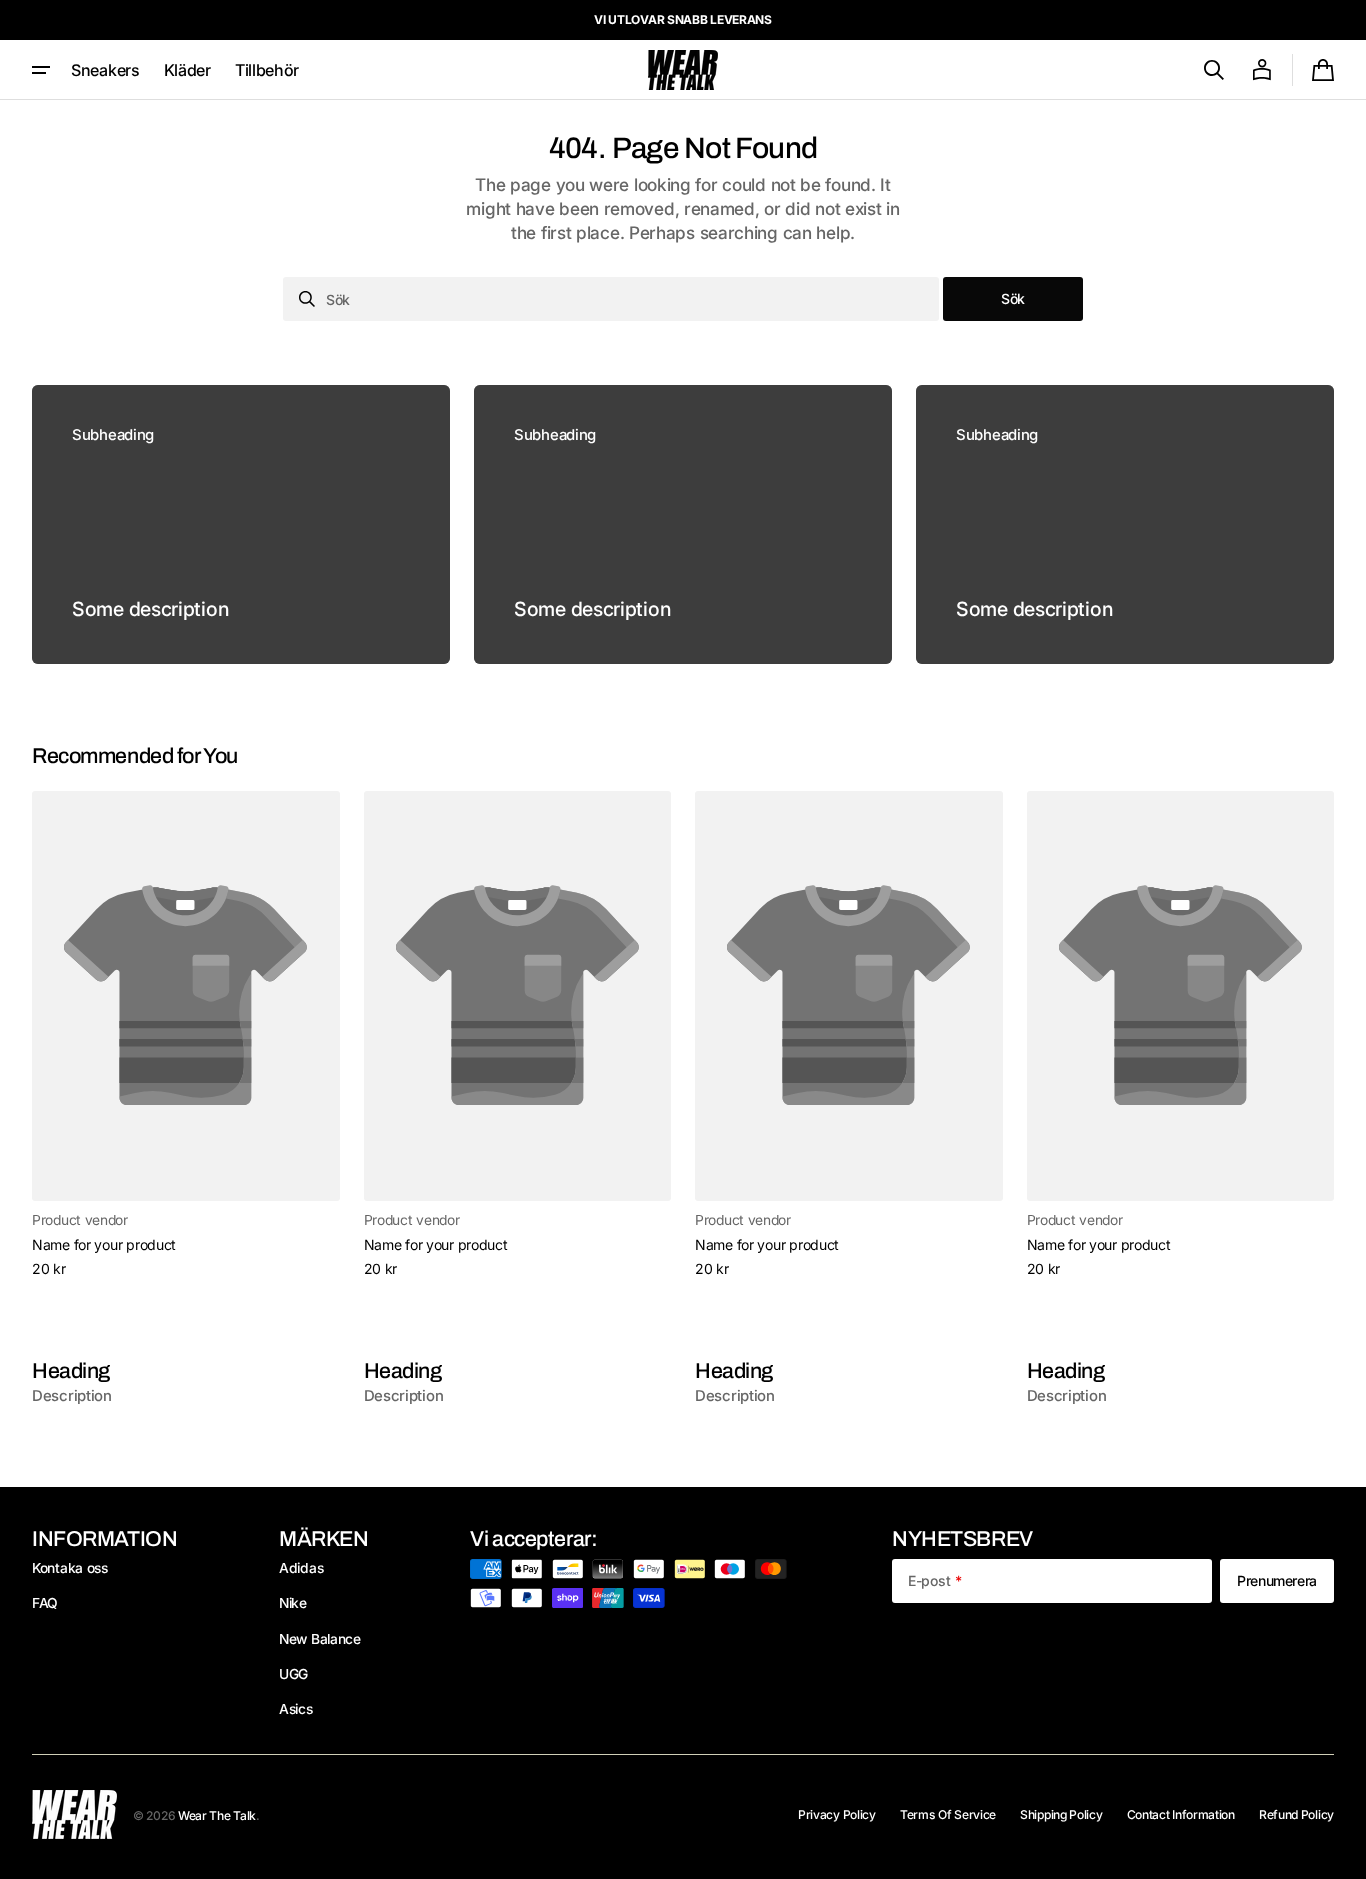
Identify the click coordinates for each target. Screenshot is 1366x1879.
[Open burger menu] (41, 70)
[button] (1214, 70)
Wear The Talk (217, 1815)
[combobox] (611, 299)
